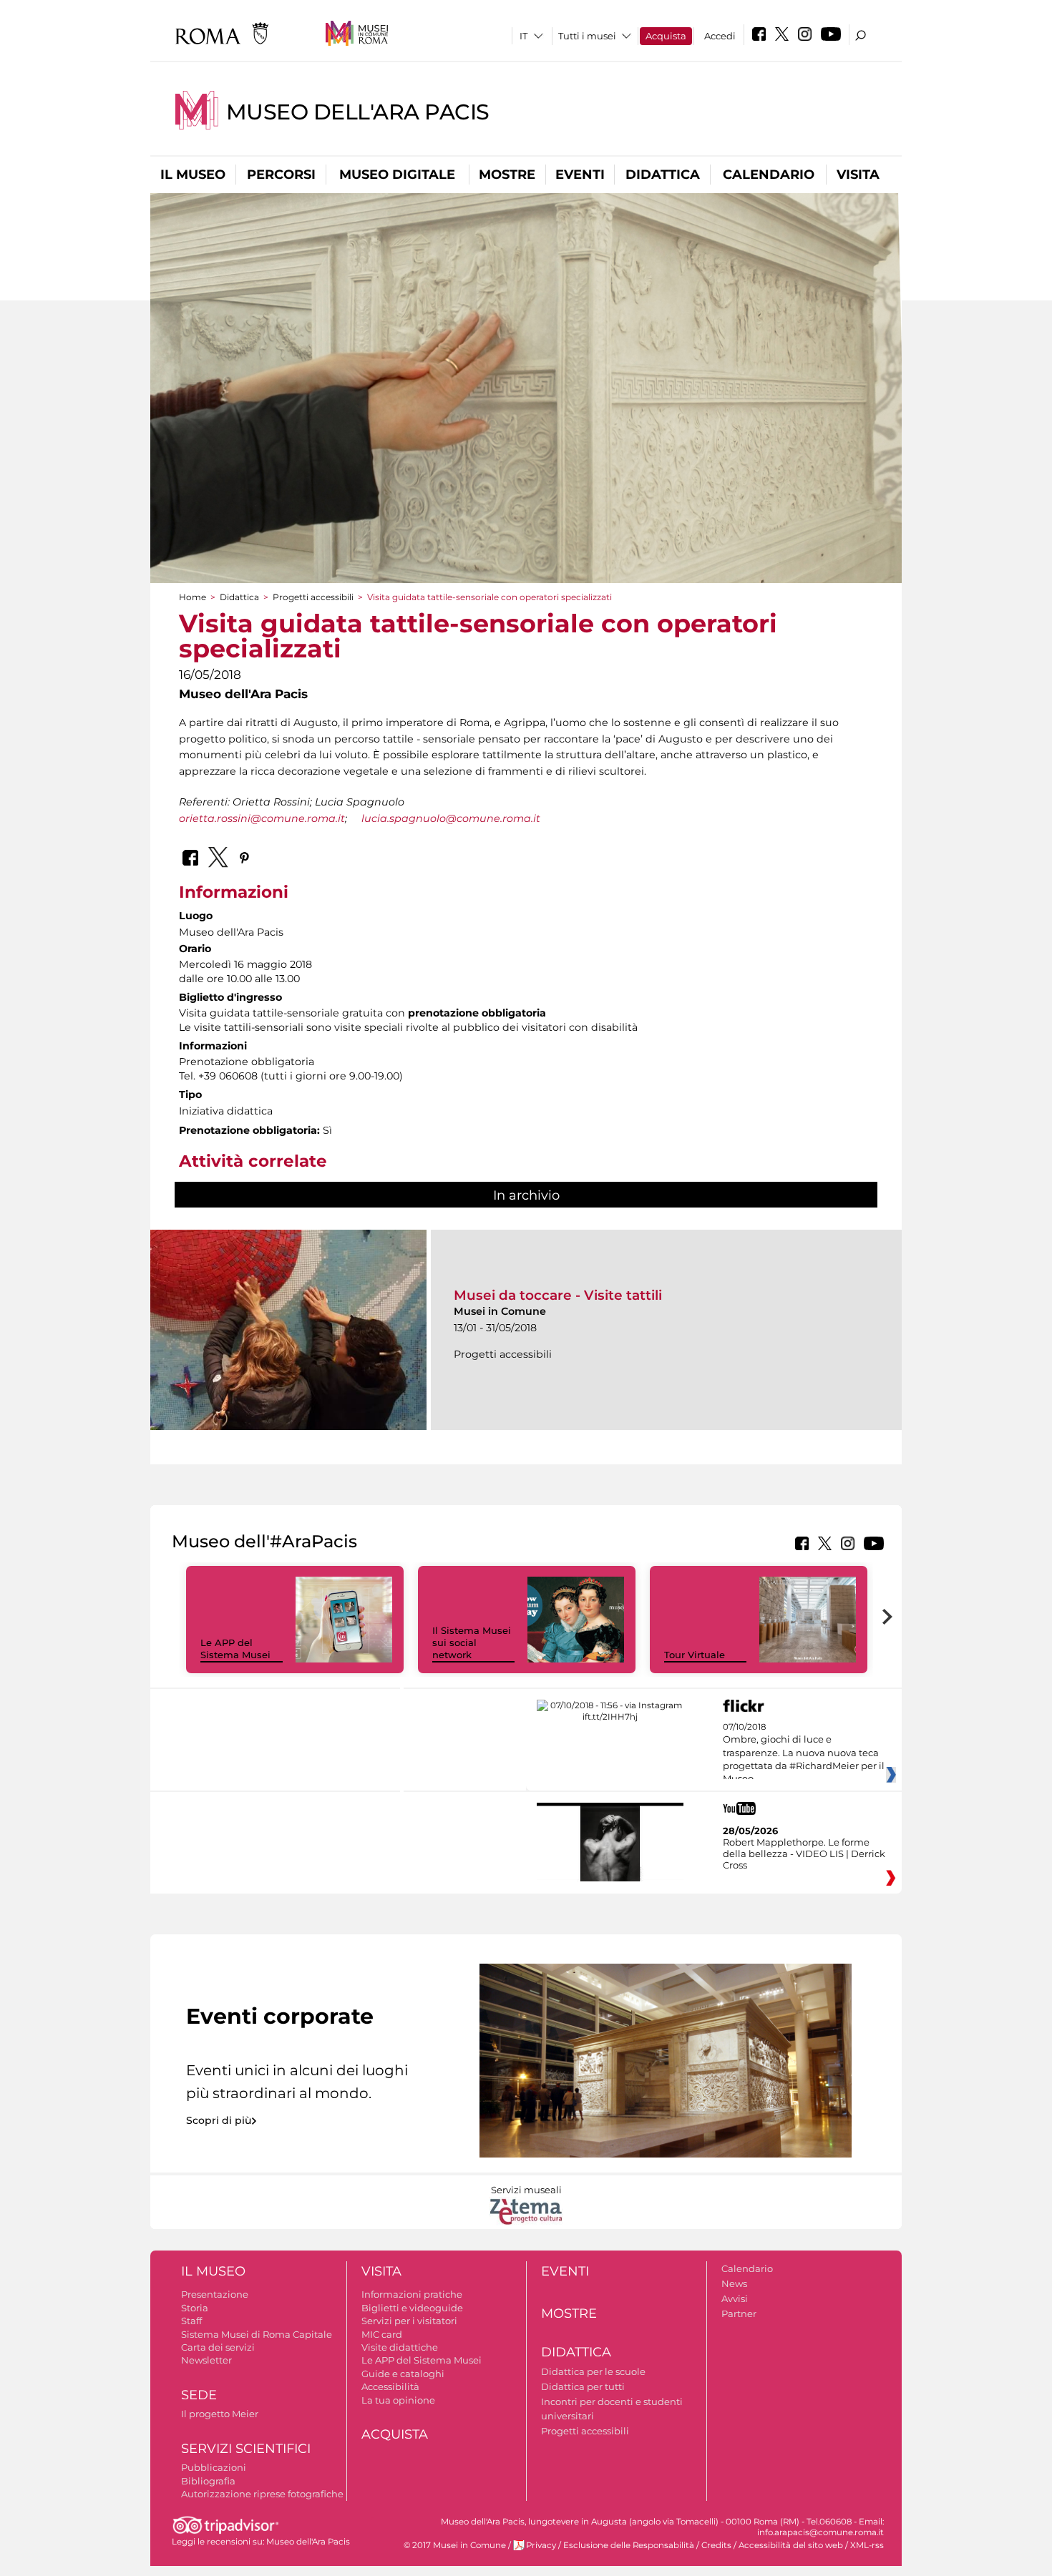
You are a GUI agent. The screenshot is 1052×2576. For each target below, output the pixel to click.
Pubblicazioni (214, 2467)
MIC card (382, 2334)
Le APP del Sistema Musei (235, 1649)
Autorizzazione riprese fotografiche (262, 2494)
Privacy (541, 2545)
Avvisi (735, 2298)
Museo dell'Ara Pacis (358, 112)
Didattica (663, 175)
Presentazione (215, 2294)
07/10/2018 (804, 1753)
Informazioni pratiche (412, 2294)
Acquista (666, 36)
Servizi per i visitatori (409, 2321)
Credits (716, 2545)
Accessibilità (390, 2386)
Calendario (769, 175)
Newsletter (206, 2360)
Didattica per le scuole (593, 2371)
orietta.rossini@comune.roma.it (262, 818)
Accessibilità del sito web (791, 2545)
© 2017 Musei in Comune (455, 2545)
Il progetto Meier (220, 2414)
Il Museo (193, 175)
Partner (739, 2313)
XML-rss (867, 2545)
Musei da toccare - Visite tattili (558, 1295)
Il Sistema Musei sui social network (472, 1642)
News (734, 2283)
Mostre (507, 175)
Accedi (720, 36)
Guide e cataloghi (403, 2374)
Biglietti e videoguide (412, 2308)
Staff (191, 2321)
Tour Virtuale (695, 1655)
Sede (199, 2395)
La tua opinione (398, 2400)
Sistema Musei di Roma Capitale (257, 2334)
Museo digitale (397, 175)
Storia (195, 2308)
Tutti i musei (587, 36)
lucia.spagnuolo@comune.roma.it (451, 818)
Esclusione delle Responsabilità (629, 2545)
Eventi (580, 175)
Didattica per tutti (583, 2386)
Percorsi (281, 175)
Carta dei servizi (218, 2347)
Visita (858, 175)
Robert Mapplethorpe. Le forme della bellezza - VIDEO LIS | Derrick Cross (804, 1853)
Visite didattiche (400, 2347)
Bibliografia (208, 2481)
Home (193, 597)
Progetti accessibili (313, 597)
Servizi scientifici (246, 2449)
